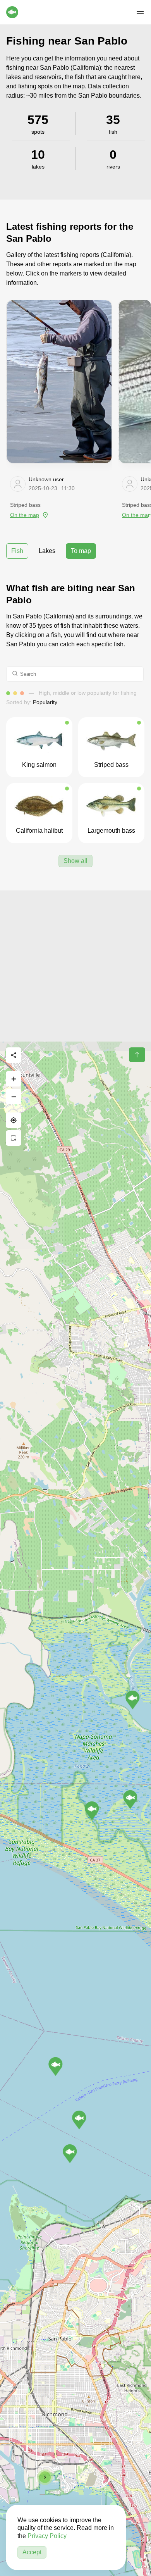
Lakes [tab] (47, 551)
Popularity (45, 702)
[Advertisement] (75, 966)
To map (81, 551)
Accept (32, 2552)
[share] (14, 1055)
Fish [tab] (17, 551)
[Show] (133, 1700)
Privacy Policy (47, 2536)
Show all (75, 861)
